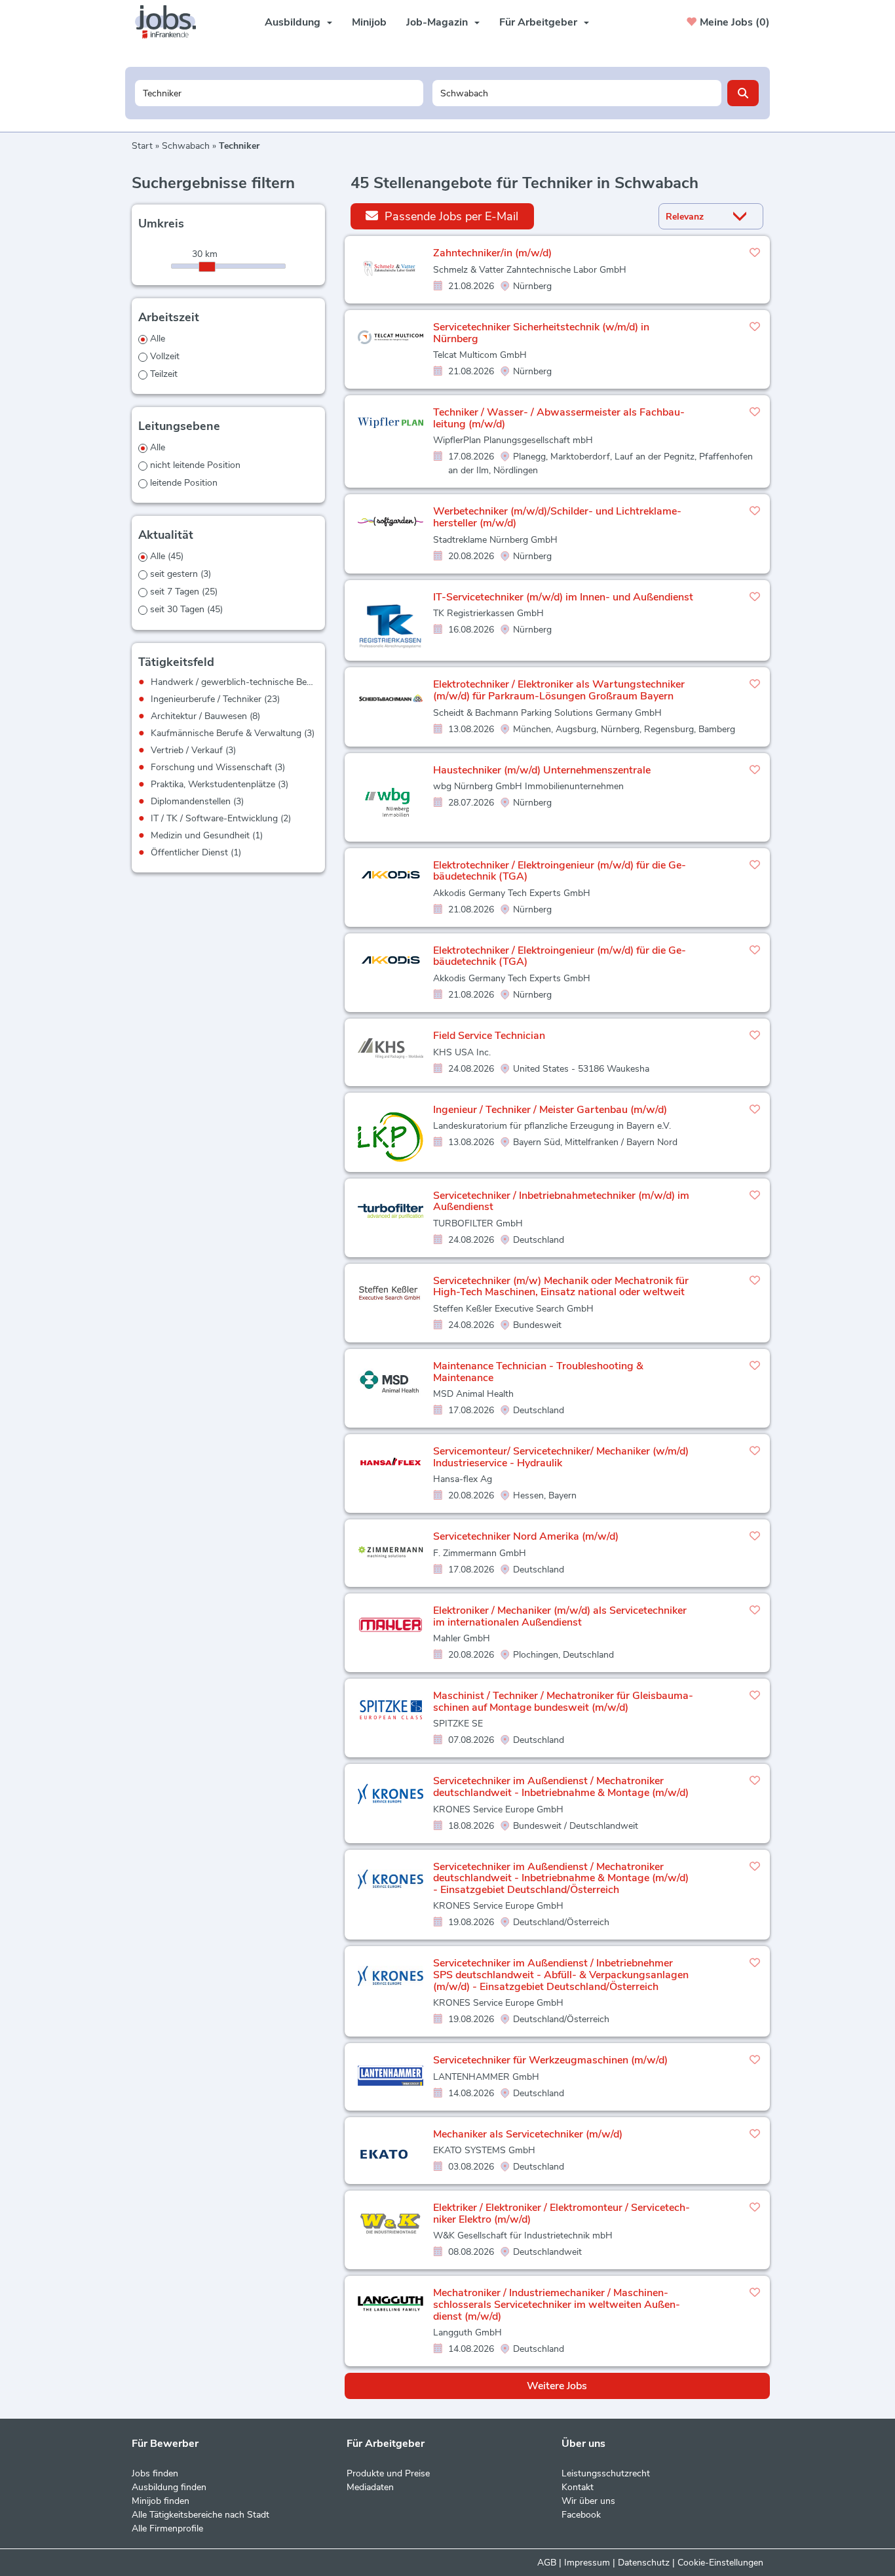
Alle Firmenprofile (167, 2528)
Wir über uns (588, 2501)
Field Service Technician (489, 1036)
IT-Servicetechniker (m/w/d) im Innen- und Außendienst (563, 597)
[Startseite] (170, 22)
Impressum (587, 2563)
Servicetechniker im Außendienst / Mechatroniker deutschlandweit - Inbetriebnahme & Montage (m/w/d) (561, 1787)
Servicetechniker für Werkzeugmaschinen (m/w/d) (550, 2060)
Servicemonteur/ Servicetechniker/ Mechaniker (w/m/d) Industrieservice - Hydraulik (561, 1457)
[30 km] (207, 267)
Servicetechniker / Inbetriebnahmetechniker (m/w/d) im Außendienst (561, 1201)
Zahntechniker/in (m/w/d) (492, 253)
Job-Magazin (437, 22)
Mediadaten (370, 2487)
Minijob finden (161, 2501)
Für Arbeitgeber (538, 22)
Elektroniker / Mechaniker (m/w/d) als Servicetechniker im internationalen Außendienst (560, 1616)
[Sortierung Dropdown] (743, 217)
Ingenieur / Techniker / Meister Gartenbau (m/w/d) (550, 1110)
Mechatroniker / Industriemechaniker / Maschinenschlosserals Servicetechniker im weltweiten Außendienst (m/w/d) (557, 2304)
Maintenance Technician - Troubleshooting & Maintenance (538, 1372)
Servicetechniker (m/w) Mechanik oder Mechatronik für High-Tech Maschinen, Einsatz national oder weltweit (561, 1287)
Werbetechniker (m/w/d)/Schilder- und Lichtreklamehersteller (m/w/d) (557, 517)
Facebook (581, 2515)
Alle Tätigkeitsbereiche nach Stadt (200, 2515)
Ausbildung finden (169, 2487)
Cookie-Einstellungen (720, 2563)
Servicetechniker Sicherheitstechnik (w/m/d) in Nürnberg (541, 333)
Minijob (369, 22)
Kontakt (578, 2487)
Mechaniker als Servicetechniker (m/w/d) (528, 2134)
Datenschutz (644, 2563)
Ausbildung (293, 22)
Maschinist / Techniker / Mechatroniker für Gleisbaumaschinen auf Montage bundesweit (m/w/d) (563, 1702)
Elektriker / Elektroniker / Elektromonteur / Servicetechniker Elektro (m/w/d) (562, 2214)
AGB (547, 2563)
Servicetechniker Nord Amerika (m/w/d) (526, 1536)
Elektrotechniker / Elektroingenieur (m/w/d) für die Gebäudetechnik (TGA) (560, 871)
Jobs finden (155, 2473)
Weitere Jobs (557, 2386)
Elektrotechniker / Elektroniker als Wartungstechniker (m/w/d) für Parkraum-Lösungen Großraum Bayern (559, 690)
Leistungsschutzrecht (606, 2473)
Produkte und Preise (388, 2473)
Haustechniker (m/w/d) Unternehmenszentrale (542, 770)
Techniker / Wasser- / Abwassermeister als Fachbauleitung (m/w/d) (559, 418)
